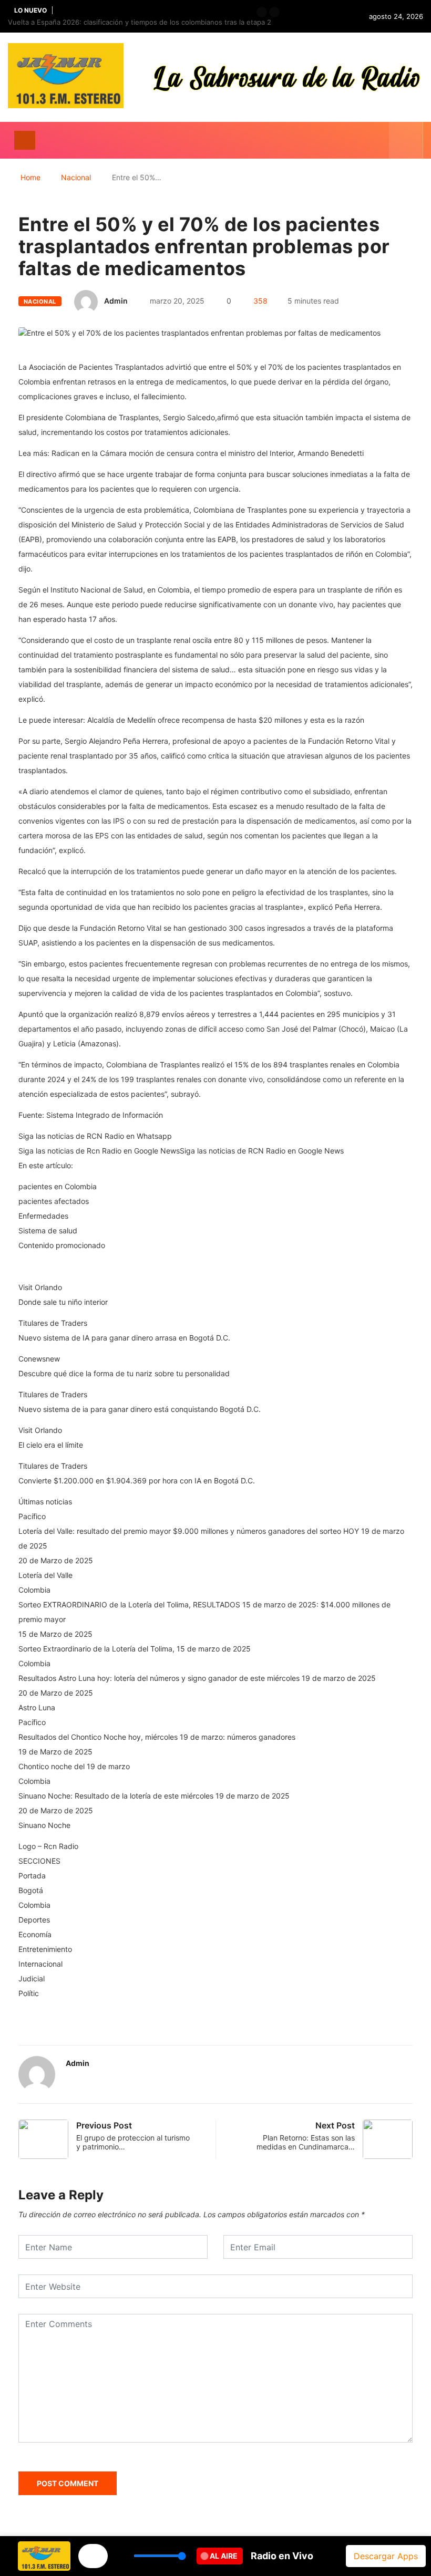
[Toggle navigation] (25, 140)
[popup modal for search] (406, 140)
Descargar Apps (386, 2556)
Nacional (76, 177)
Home (30, 177)
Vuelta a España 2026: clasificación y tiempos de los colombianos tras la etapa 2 (140, 22)
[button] (262, 12)
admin (116, 301)
